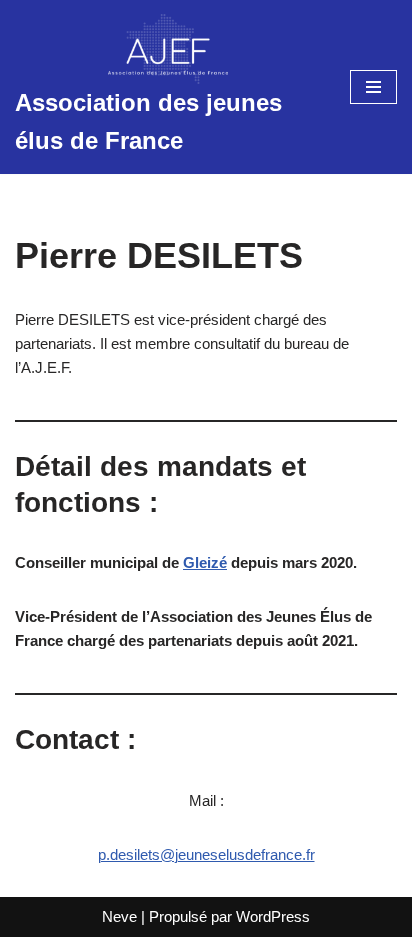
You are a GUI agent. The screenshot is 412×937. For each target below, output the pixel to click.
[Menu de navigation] (373, 87)
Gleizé (205, 562)
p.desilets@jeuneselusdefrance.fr (206, 854)
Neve (119, 916)
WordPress (273, 916)
